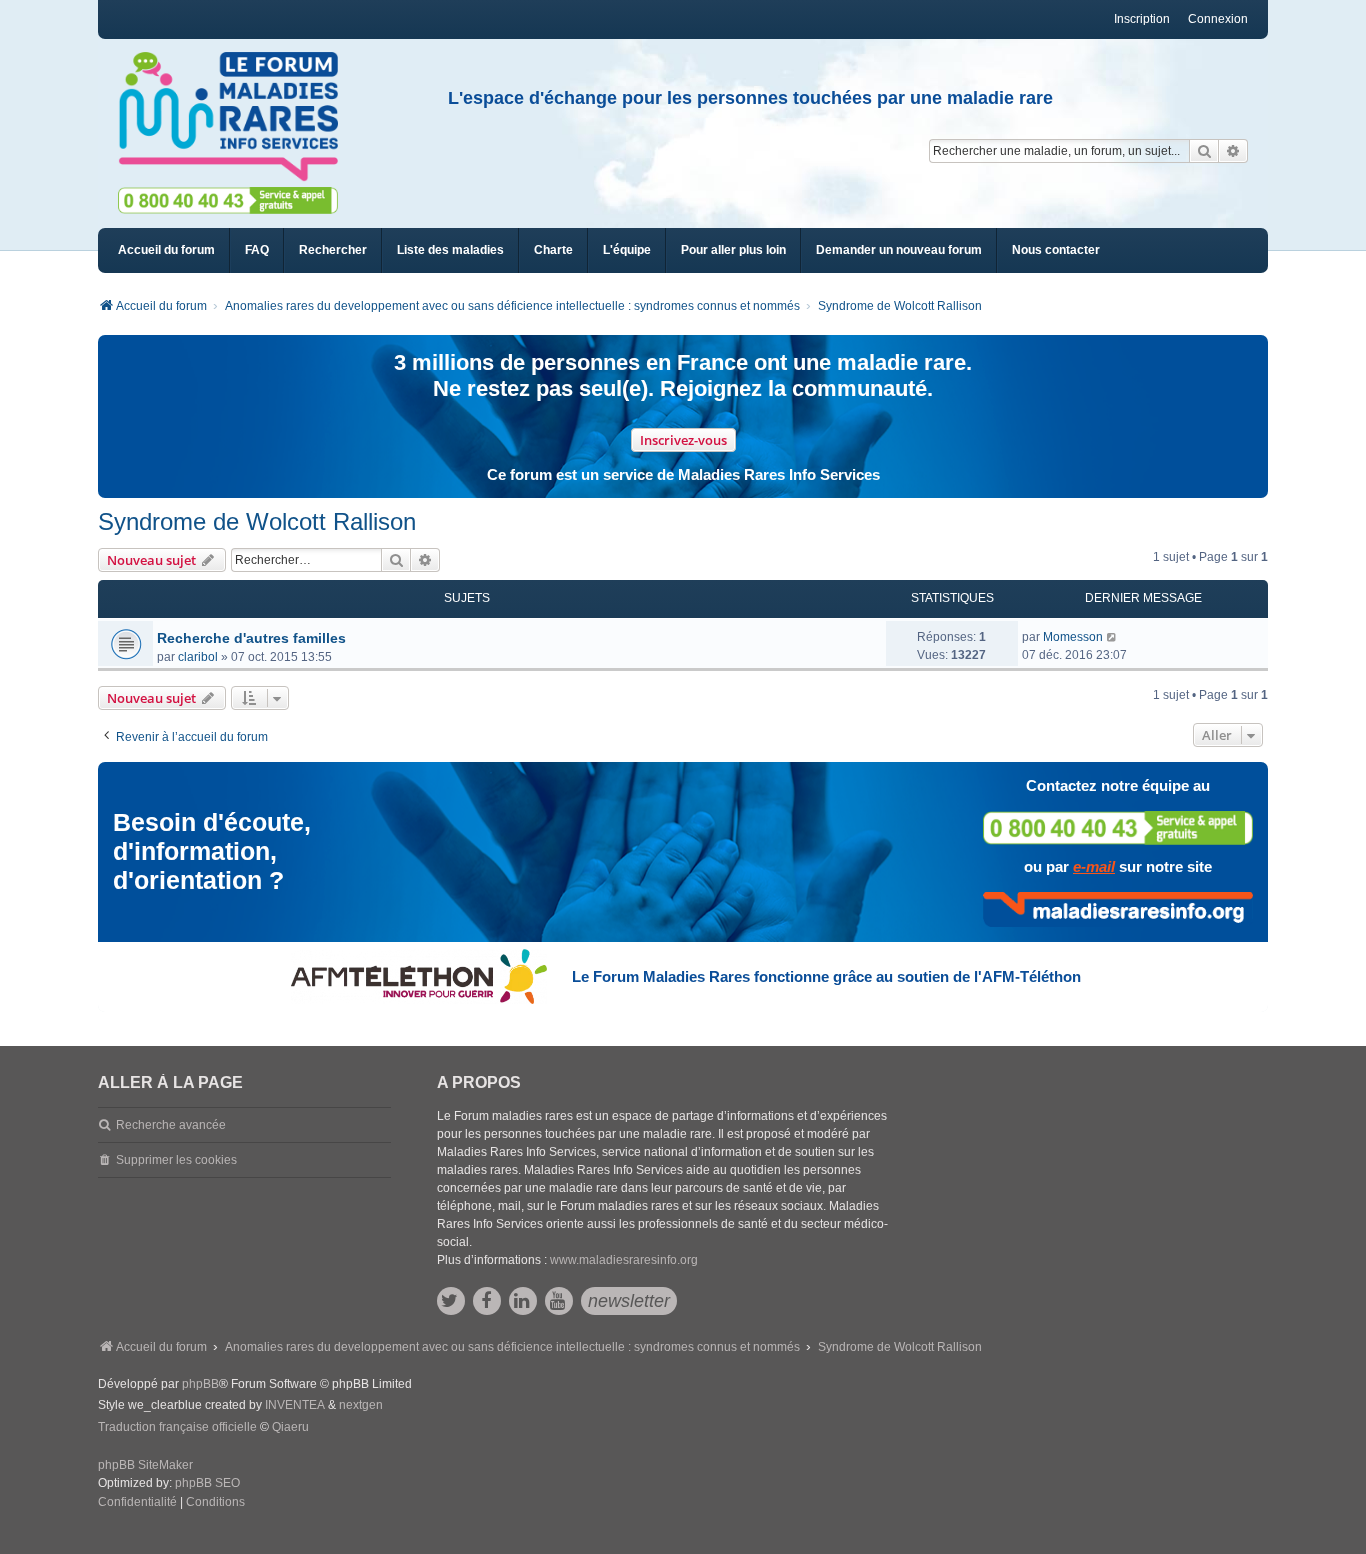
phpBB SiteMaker (145, 1465)
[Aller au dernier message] (1112, 637)
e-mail (1094, 866)
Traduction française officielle (177, 1427)
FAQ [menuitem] (257, 250)
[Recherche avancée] (1233, 151)
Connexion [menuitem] (1218, 19)
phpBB (200, 1384)
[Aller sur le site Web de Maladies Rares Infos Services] (1118, 909)
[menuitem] (450, 250)
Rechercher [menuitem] (333, 250)
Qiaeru (290, 1427)
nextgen (361, 1405)
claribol (198, 657)
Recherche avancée (171, 1125)
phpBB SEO (207, 1483)
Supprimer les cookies (176, 1160)
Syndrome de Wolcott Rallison (257, 521)
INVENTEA (295, 1405)
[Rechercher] (1204, 151)
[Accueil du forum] (237, 117)
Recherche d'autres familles (251, 638)
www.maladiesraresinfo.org (624, 1260)
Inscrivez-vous (683, 440)
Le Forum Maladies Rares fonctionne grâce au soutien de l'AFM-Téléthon (826, 976)
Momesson (1073, 637)
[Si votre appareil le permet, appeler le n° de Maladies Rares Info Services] (1118, 827)
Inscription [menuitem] (1142, 19)
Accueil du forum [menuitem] (166, 250)
